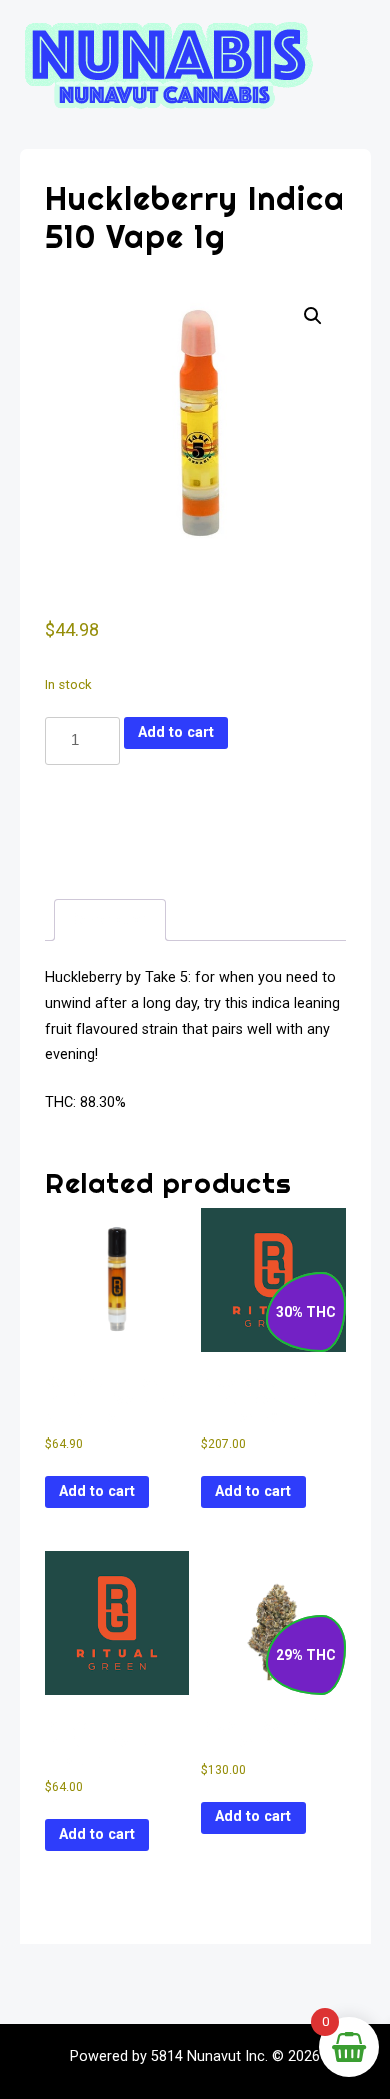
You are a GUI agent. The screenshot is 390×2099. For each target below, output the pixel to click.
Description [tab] (109, 919)
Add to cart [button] (97, 1491)
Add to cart (176, 732)
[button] (313, 316)
